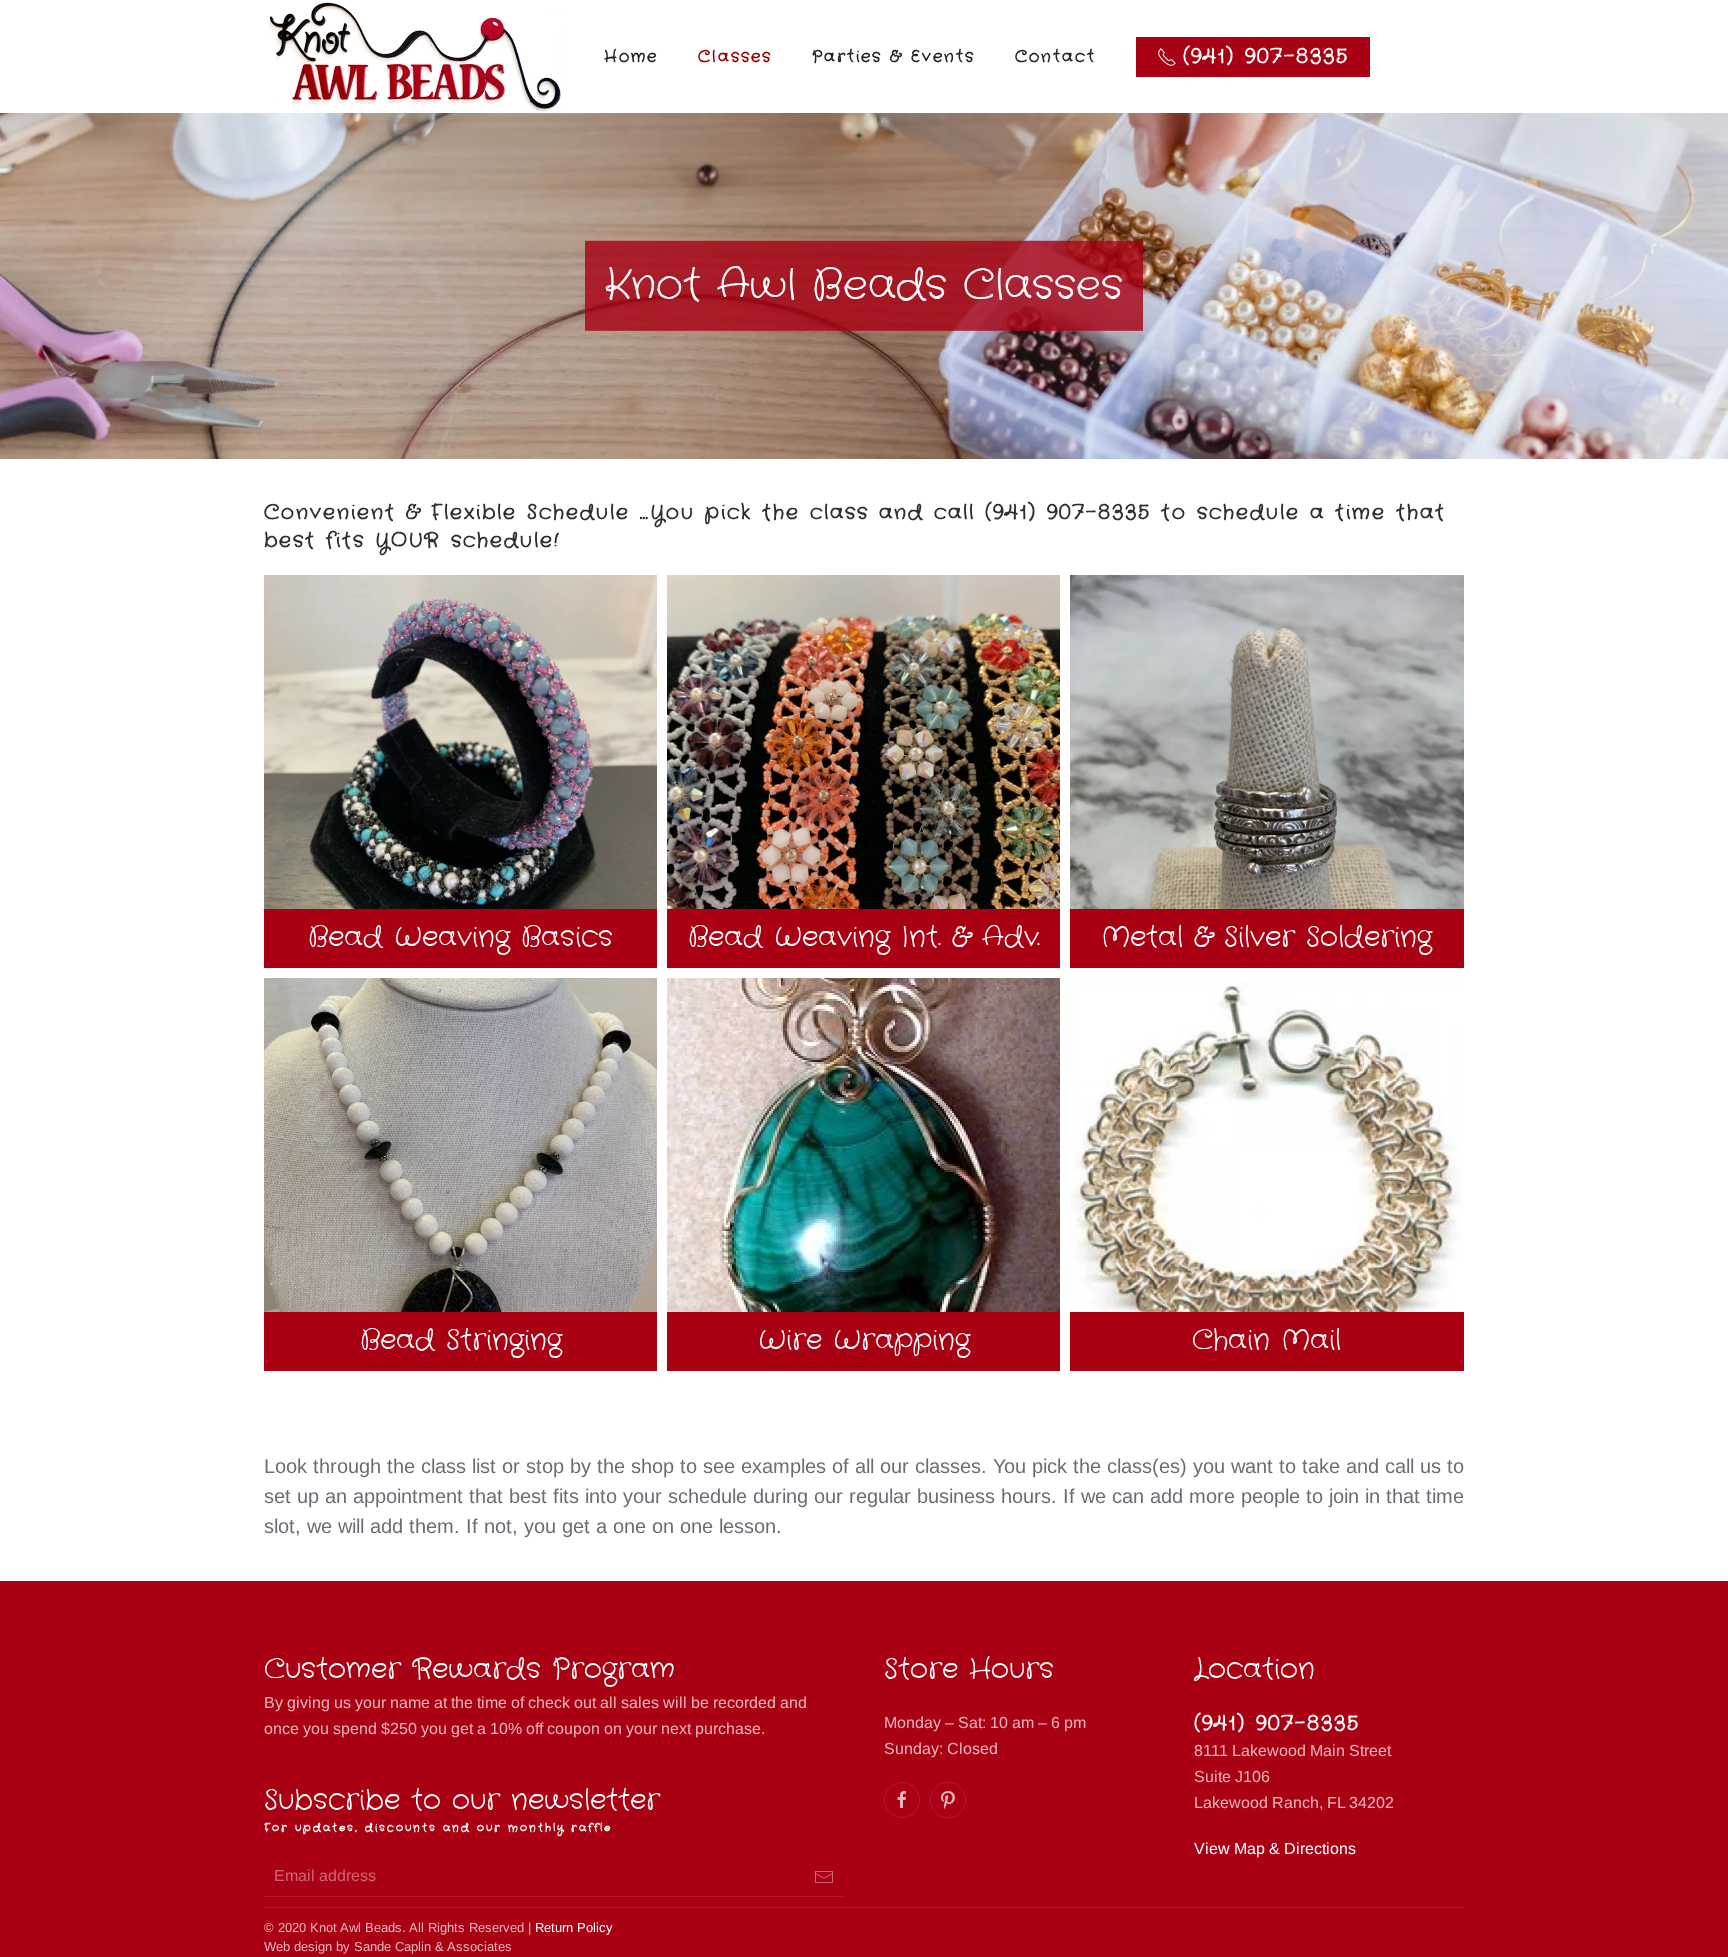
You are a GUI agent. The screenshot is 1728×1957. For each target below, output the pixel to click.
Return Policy (574, 1927)
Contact (1055, 56)
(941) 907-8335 (1277, 1723)
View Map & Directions (1275, 1848)
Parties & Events (893, 56)
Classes (735, 56)
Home (631, 56)
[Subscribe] (824, 1877)
